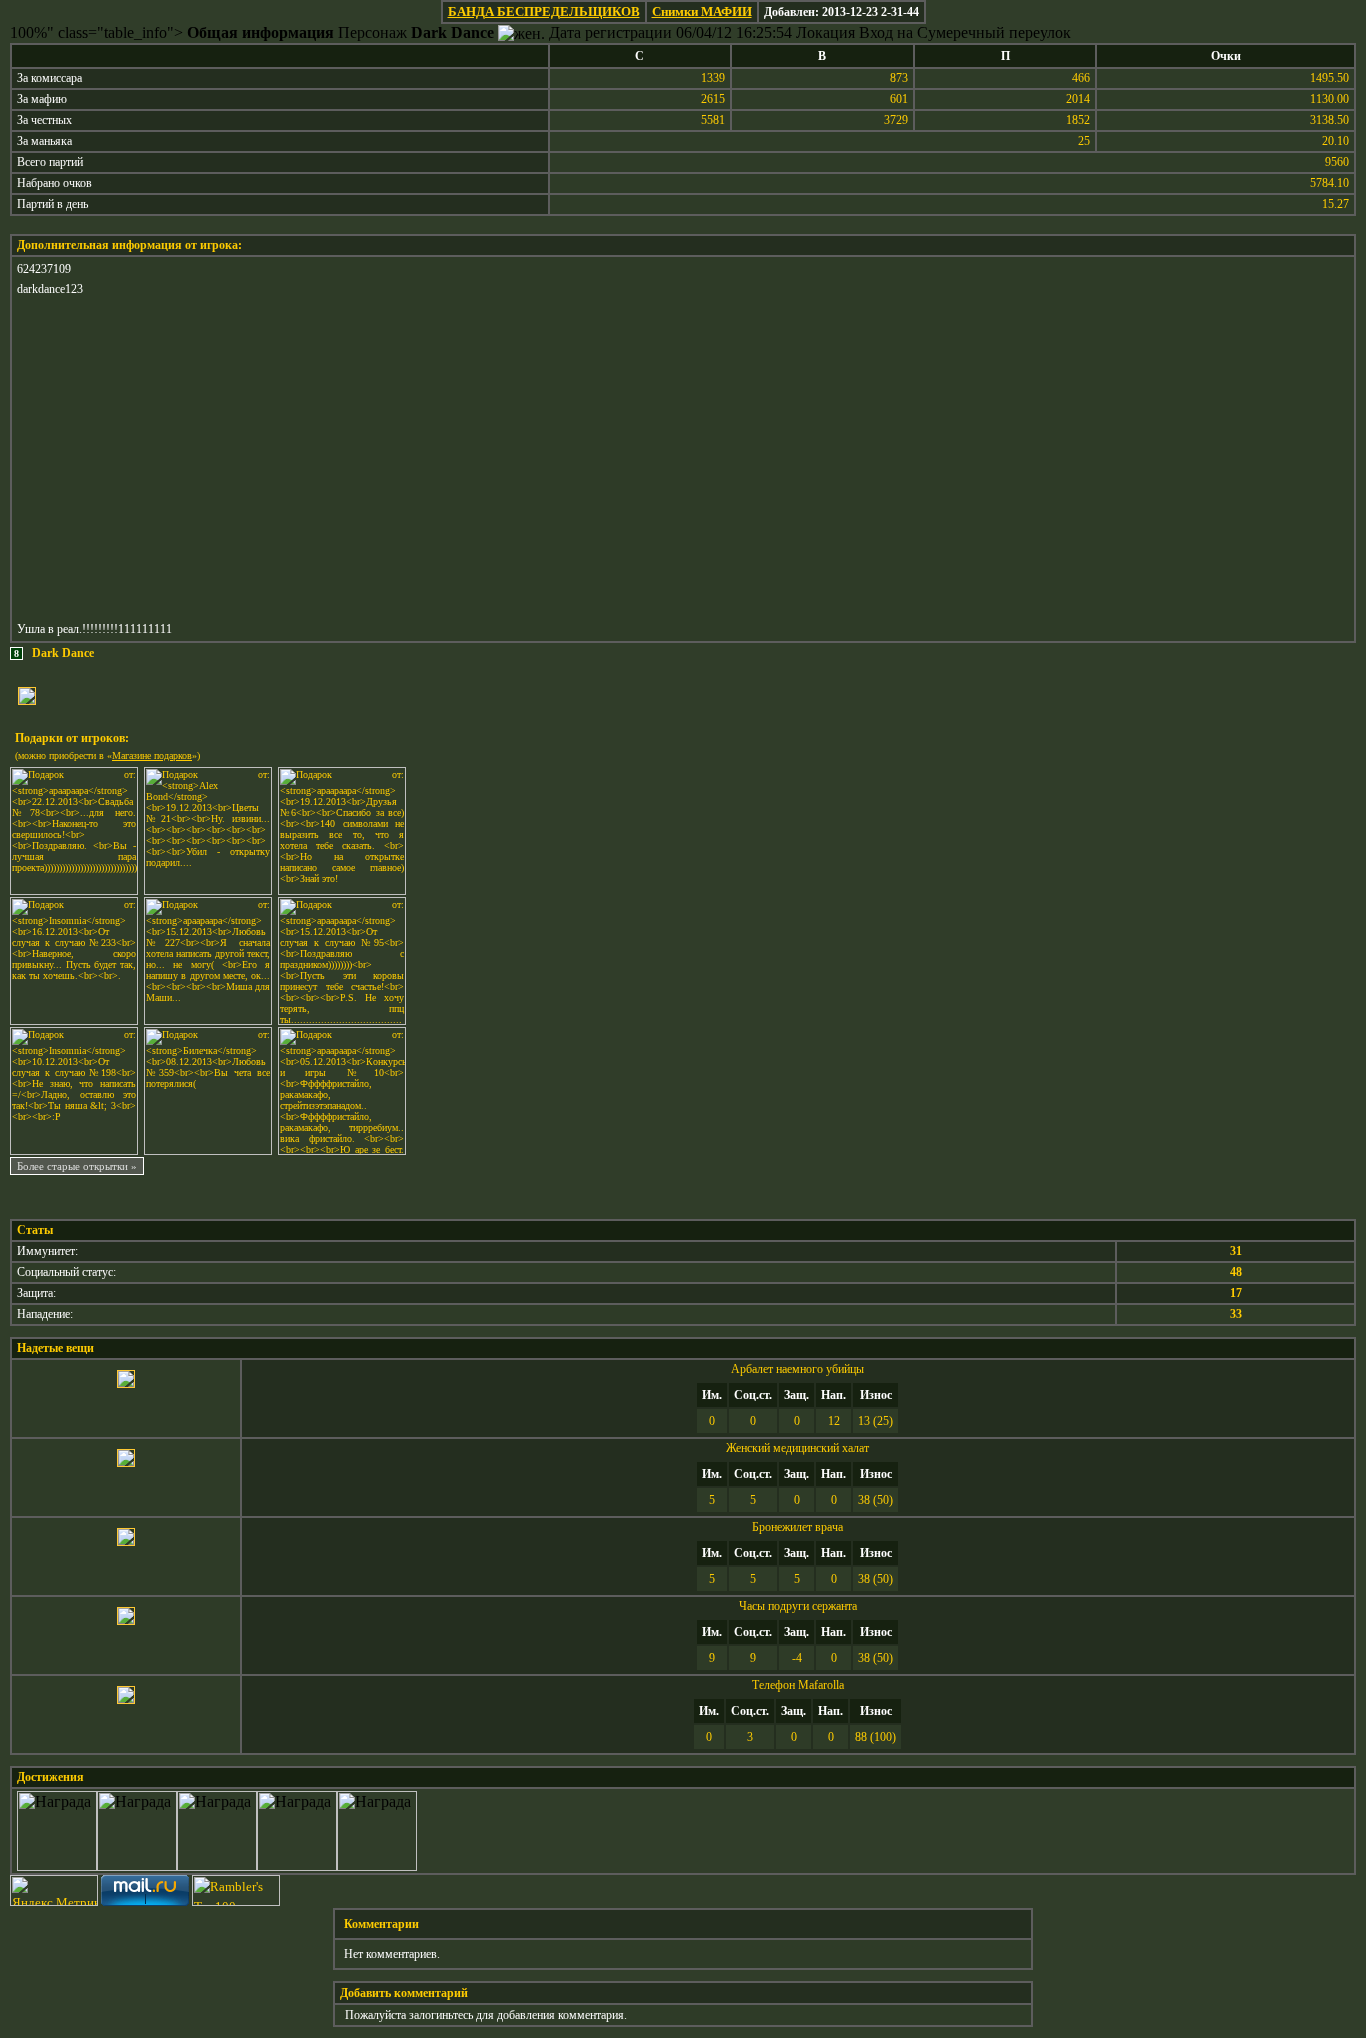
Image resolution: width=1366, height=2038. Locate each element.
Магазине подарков (152, 755)
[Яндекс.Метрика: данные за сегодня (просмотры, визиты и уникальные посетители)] (54, 1890)
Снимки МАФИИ (702, 11)
